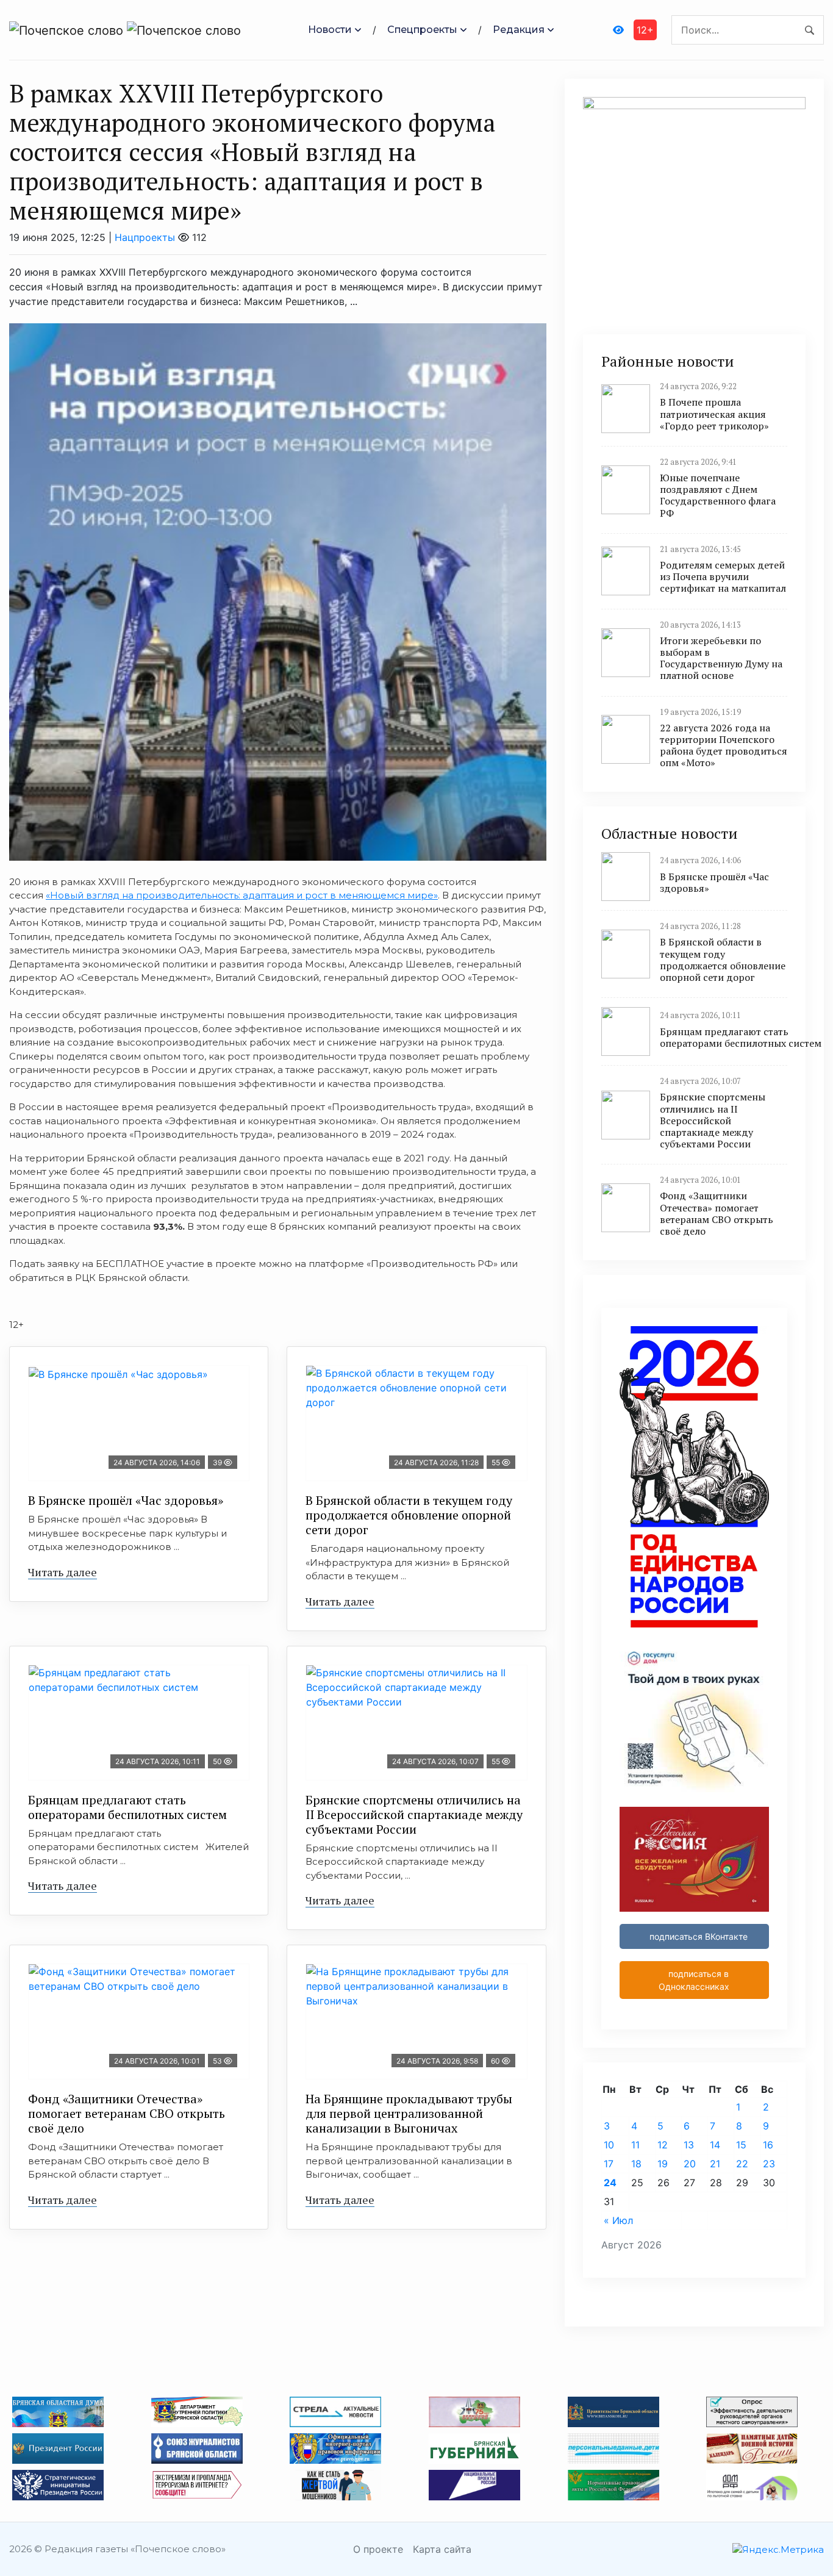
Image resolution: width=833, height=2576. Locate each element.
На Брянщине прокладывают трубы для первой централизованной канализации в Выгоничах (409, 2113)
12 (663, 2145)
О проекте (378, 2549)
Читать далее (63, 1572)
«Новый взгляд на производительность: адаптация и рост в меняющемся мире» (242, 895)
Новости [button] (330, 30)
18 (636, 2164)
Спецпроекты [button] (422, 30)
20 (690, 2164)
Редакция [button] (519, 30)
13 (689, 2145)
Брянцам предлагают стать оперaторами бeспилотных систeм (127, 1807)
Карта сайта (442, 2549)
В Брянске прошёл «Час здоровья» (126, 1500)
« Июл (618, 2220)
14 (715, 2145)
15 (741, 2145)
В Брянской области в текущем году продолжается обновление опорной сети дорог (409, 1515)
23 (769, 2164)
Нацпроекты (145, 237)
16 (768, 2145)
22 (742, 2164)
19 (663, 2164)
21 (715, 2164)
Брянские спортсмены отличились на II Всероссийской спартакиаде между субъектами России (414, 1814)
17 (609, 2164)
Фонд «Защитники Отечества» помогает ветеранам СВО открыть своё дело (127, 2113)
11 (635, 2145)
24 (610, 2183)
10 (609, 2145)
